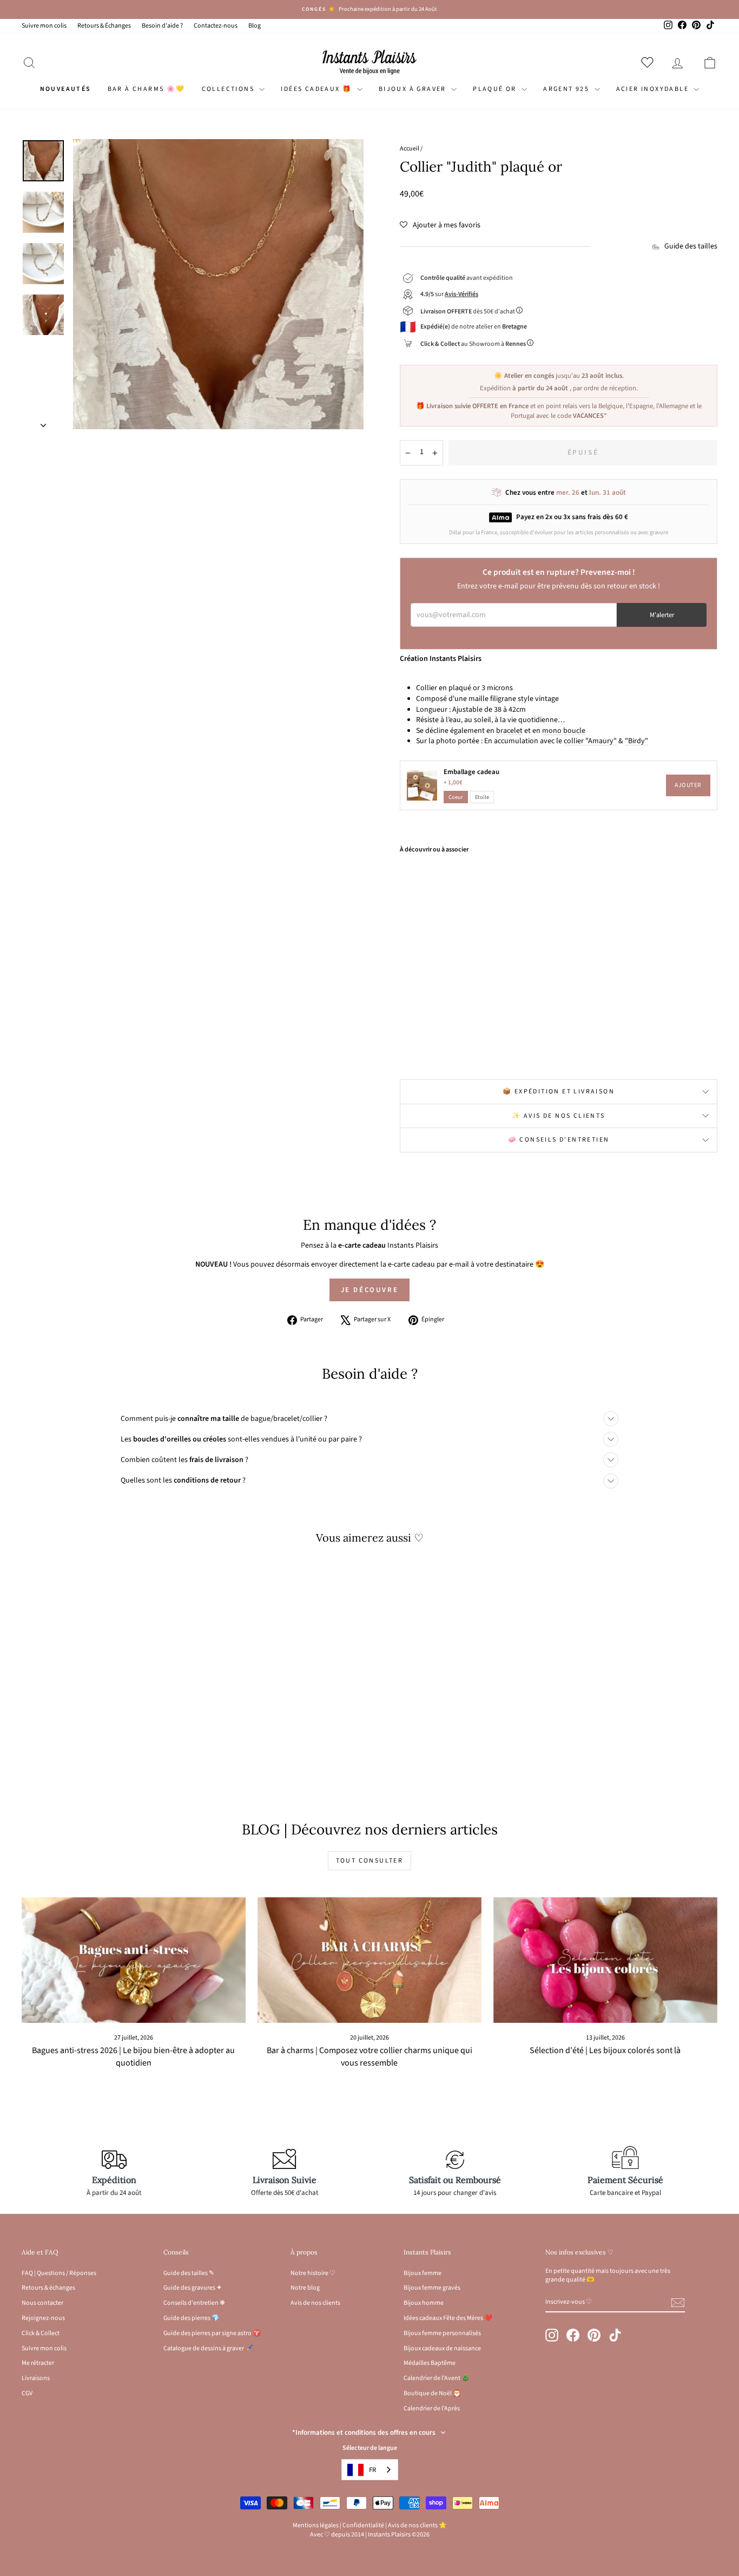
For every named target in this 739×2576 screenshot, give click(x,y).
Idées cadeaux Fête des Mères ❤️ (448, 2318)
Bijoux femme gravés (432, 2288)
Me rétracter (38, 2363)
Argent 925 (567, 89)
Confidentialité (363, 2525)
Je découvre (370, 1290)
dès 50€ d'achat (468, 312)
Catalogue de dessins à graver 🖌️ (208, 2348)
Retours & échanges (48, 2288)
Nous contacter (42, 2303)
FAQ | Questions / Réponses (59, 2273)
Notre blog (305, 2288)
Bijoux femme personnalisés (442, 2333)
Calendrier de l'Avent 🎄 (437, 2378)
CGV (27, 2393)
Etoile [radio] (482, 797)
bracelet (509, 731)
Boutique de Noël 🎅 (432, 2393)
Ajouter (688, 785)
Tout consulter (370, 1861)
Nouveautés (66, 89)
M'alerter (662, 615)
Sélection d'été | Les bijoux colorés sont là (605, 2050)
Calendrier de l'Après (432, 2408)
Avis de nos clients (315, 2303)
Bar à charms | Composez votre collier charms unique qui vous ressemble (369, 2057)
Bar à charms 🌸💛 (147, 89)
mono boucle (564, 731)
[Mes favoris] (649, 62)
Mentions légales (316, 2525)
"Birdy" (636, 741)
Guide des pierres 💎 (192, 2318)
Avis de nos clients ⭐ (417, 2525)
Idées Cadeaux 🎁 (317, 89)
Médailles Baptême (430, 2363)
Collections (229, 89)
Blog (255, 26)
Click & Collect (41, 2333)
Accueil (410, 149)
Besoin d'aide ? (162, 26)
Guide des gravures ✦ (193, 2288)
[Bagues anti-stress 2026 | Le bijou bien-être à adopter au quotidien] (134, 1960)
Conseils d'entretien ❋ (194, 2303)
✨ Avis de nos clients (558, 1116)
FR (372, 2470)
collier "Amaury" (590, 741)
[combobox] (370, 2470)
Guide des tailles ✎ (189, 2273)
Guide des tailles (691, 247)
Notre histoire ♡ (313, 2273)
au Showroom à (473, 344)
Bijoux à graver (414, 89)
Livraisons (36, 2378)
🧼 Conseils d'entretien (559, 1140)
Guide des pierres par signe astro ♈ (212, 2333)
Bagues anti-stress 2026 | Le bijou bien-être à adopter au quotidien (133, 2057)
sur (449, 294)
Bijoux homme (424, 2303)
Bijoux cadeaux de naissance (442, 2348)
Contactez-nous (216, 26)
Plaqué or (496, 89)
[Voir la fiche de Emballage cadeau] (422, 785)
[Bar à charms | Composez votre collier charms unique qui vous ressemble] (369, 1960)
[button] (440, 225)
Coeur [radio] (456, 797)
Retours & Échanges (104, 26)
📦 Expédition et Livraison (559, 1092)
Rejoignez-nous (43, 2318)
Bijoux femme (423, 2273)
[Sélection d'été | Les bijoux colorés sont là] (605, 1960)
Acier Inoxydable (654, 89)
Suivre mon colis (44, 26)
